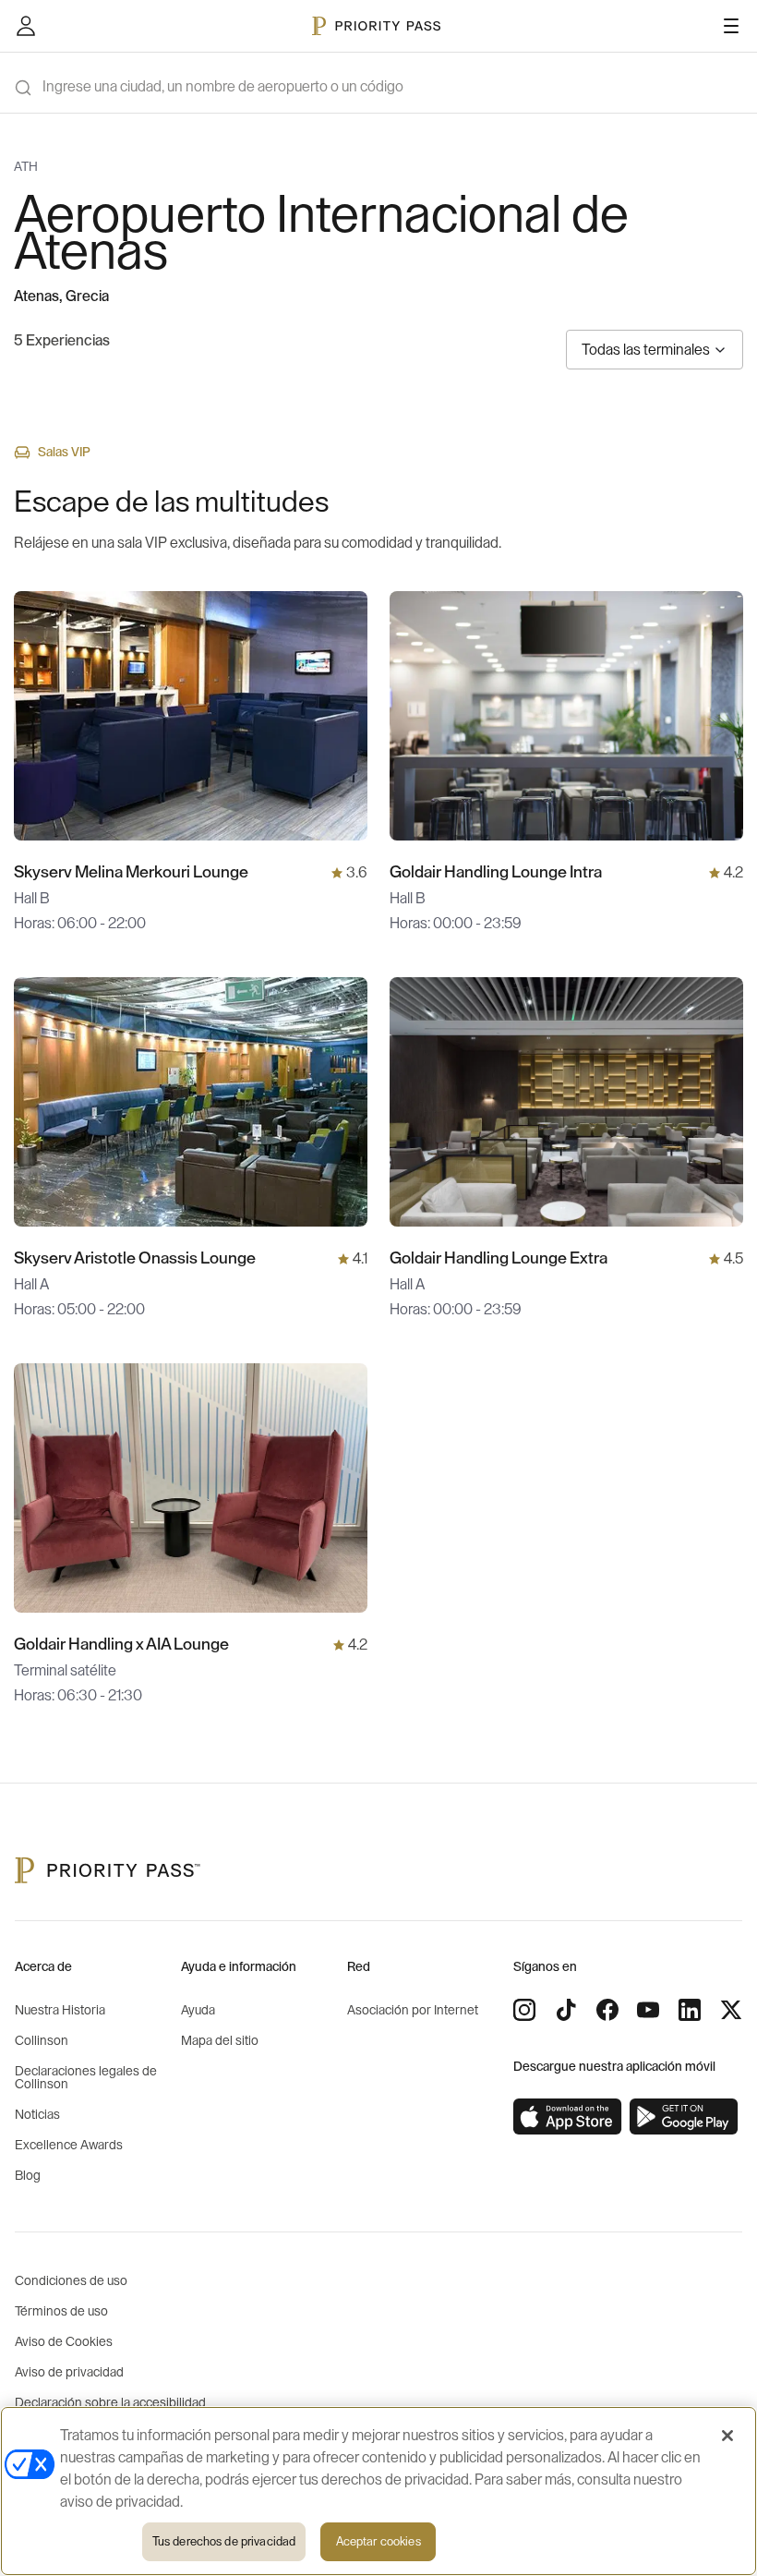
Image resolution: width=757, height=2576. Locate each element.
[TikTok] (566, 2010)
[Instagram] (524, 2010)
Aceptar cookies (378, 2541)
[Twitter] (731, 2010)
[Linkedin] (690, 2010)
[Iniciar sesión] (26, 26)
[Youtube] (648, 2010)
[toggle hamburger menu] (731, 26)
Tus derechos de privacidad (224, 2541)
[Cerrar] (727, 2436)
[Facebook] (607, 2010)
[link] (568, 2117)
